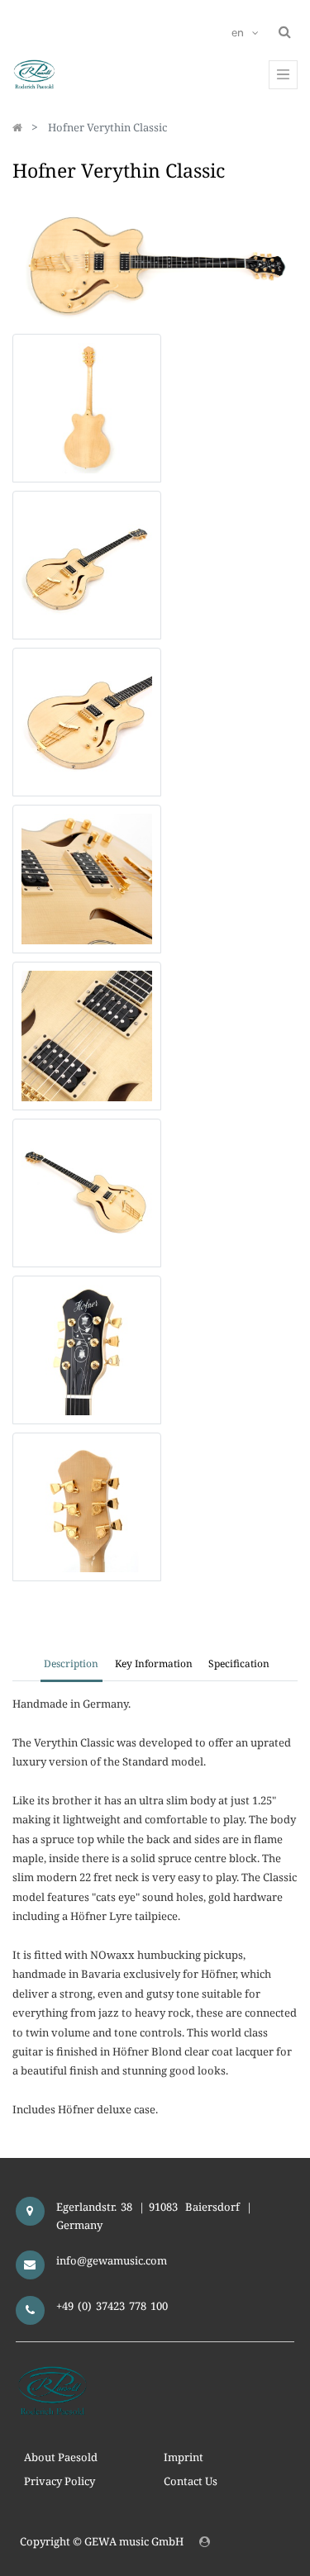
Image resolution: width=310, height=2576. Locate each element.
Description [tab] (71, 1663)
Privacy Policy (60, 2481)
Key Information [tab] (154, 1663)
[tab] (239, 1666)
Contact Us (191, 2481)
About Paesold (61, 2457)
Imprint (184, 2457)
